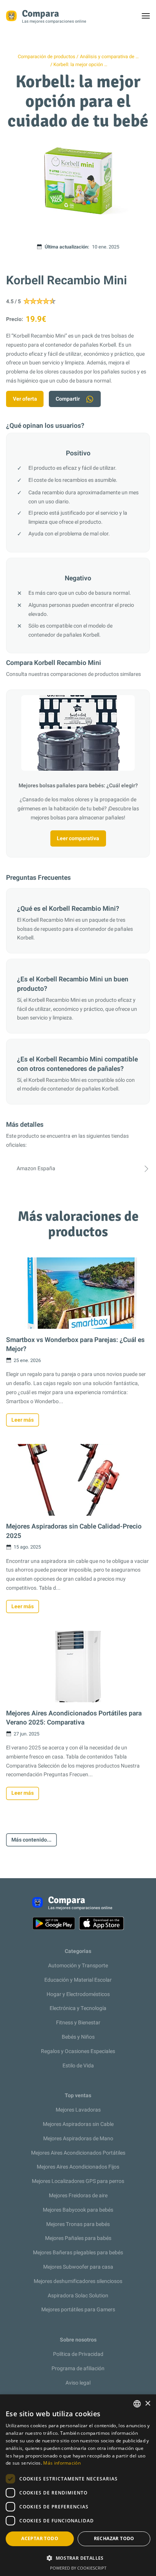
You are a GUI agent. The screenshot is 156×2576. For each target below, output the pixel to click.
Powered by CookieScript (78, 2568)
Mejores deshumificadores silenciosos (78, 2281)
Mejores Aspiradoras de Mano (78, 2139)
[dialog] (78, 2485)
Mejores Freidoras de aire (78, 2196)
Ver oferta (25, 399)
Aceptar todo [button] (40, 2538)
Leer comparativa (78, 838)
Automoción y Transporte (78, 1966)
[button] (78, 2558)
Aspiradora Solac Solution (78, 2296)
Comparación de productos (47, 57)
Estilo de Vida (78, 2066)
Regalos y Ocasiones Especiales (78, 2051)
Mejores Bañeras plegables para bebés (78, 2253)
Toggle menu (149, 18)
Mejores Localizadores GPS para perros (78, 2181)
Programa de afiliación (78, 2369)
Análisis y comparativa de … (109, 57)
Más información (62, 2463)
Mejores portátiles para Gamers (78, 2310)
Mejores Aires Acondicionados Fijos (78, 2167)
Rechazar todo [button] (114, 2538)
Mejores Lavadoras (78, 2110)
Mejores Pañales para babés (78, 2238)
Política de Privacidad (78, 2354)
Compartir (68, 399)
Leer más (23, 1420)
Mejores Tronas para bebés (78, 2224)
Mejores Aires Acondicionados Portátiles (78, 2153)
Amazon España (36, 1168)
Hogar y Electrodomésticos (78, 1994)
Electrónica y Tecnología (78, 2008)
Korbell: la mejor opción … (80, 65)
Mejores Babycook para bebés (78, 2210)
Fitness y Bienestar (78, 2023)
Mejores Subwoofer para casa (78, 2267)
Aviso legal (78, 2383)
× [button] (147, 2404)
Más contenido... (31, 1840)
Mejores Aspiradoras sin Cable (78, 2124)
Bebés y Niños (78, 2037)
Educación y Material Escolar (78, 1980)
